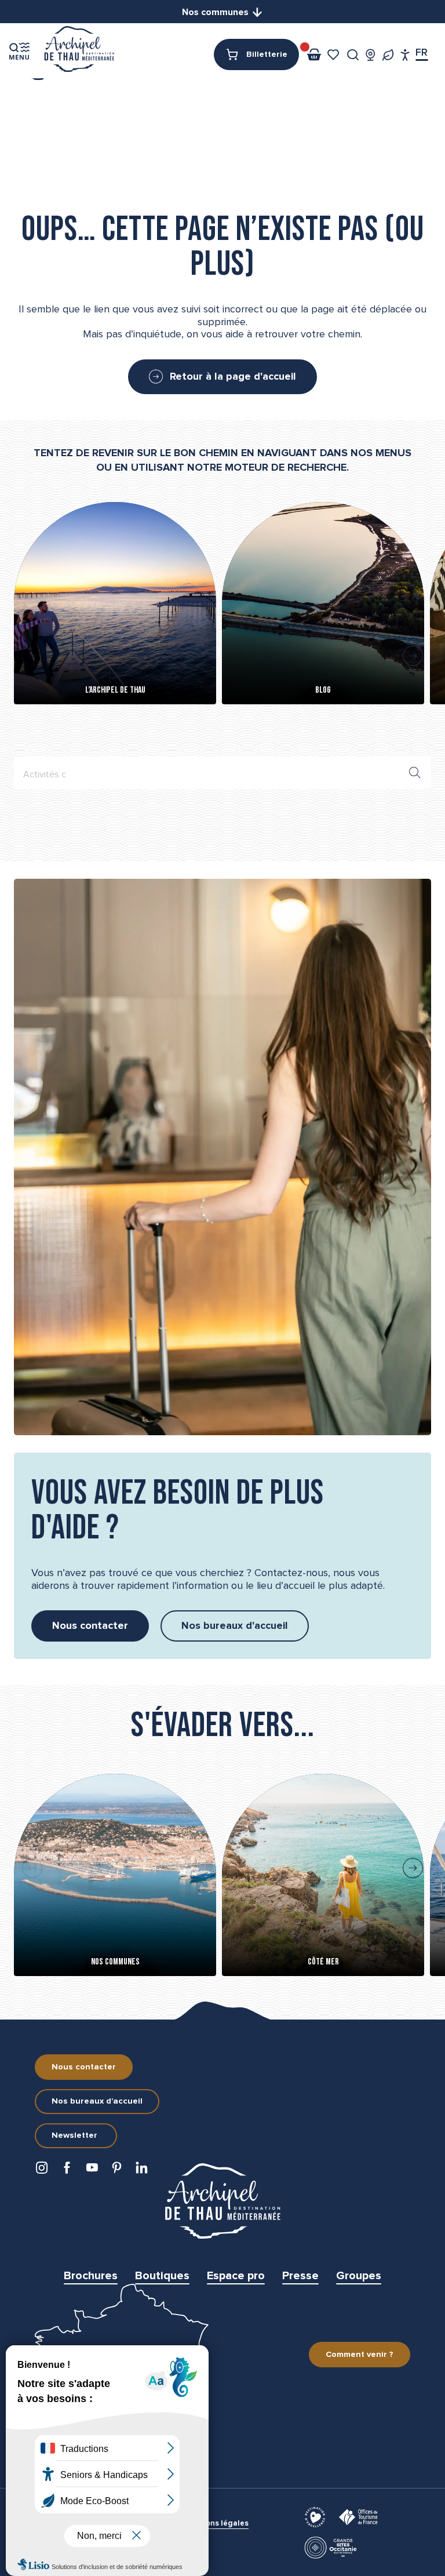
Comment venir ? (360, 2355)
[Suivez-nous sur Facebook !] (69, 2171)
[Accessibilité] (405, 55)
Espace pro (236, 2276)
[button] (353, 55)
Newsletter (74, 2135)
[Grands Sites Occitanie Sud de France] (332, 2547)
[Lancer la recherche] (415, 773)
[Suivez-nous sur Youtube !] (94, 2171)
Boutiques (162, 2276)
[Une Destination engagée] (388, 55)
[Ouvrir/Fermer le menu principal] (19, 51)
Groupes (359, 2276)
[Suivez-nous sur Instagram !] (44, 2171)
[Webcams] (371, 55)
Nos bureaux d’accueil (97, 2101)
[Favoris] (335, 55)
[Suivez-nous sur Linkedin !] (144, 2171)
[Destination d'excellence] (317, 2516)
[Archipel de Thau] (79, 51)
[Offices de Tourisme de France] (360, 2516)
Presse (300, 2276)
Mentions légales (217, 2524)
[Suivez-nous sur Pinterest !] (119, 2171)
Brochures (91, 2276)
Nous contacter (84, 2067)
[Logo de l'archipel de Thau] (222, 2201)
